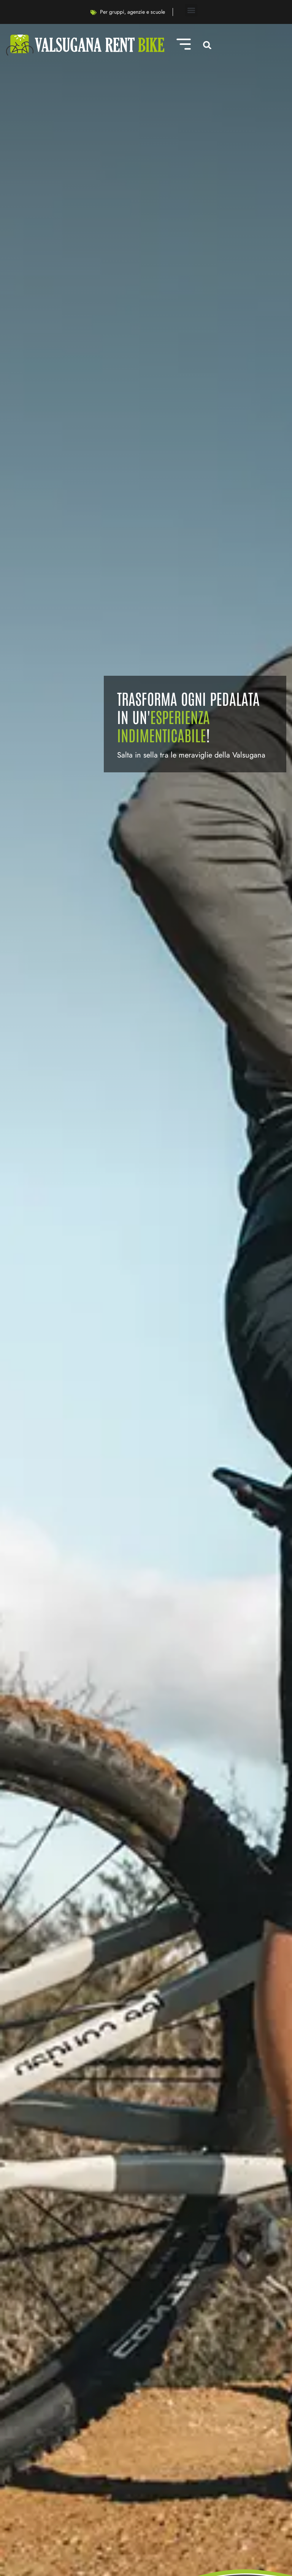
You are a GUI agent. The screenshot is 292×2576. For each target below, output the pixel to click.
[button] (191, 10)
